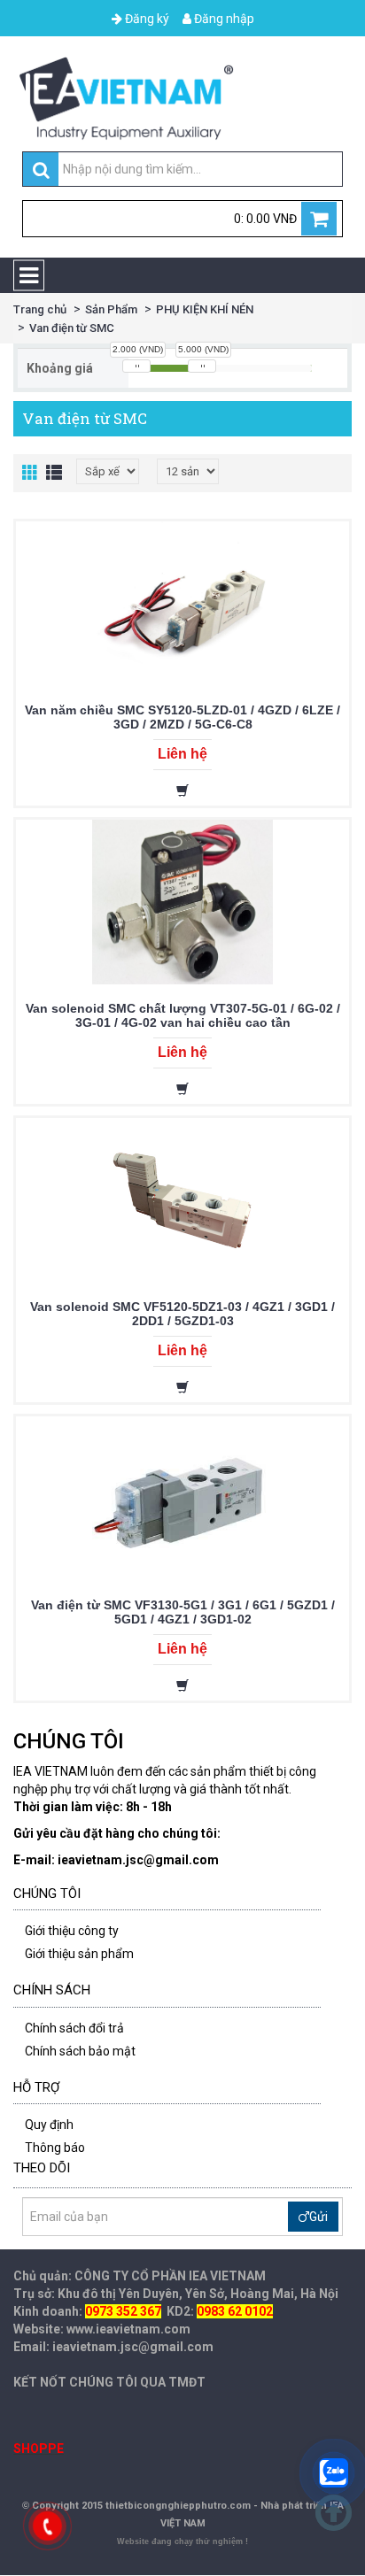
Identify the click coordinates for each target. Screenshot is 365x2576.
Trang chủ (40, 309)
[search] (41, 170)
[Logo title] (182, 98)
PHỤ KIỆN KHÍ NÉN (205, 309)
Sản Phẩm (111, 309)
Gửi (318, 2217)
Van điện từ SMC (72, 328)
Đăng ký (146, 19)
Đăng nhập (223, 19)
